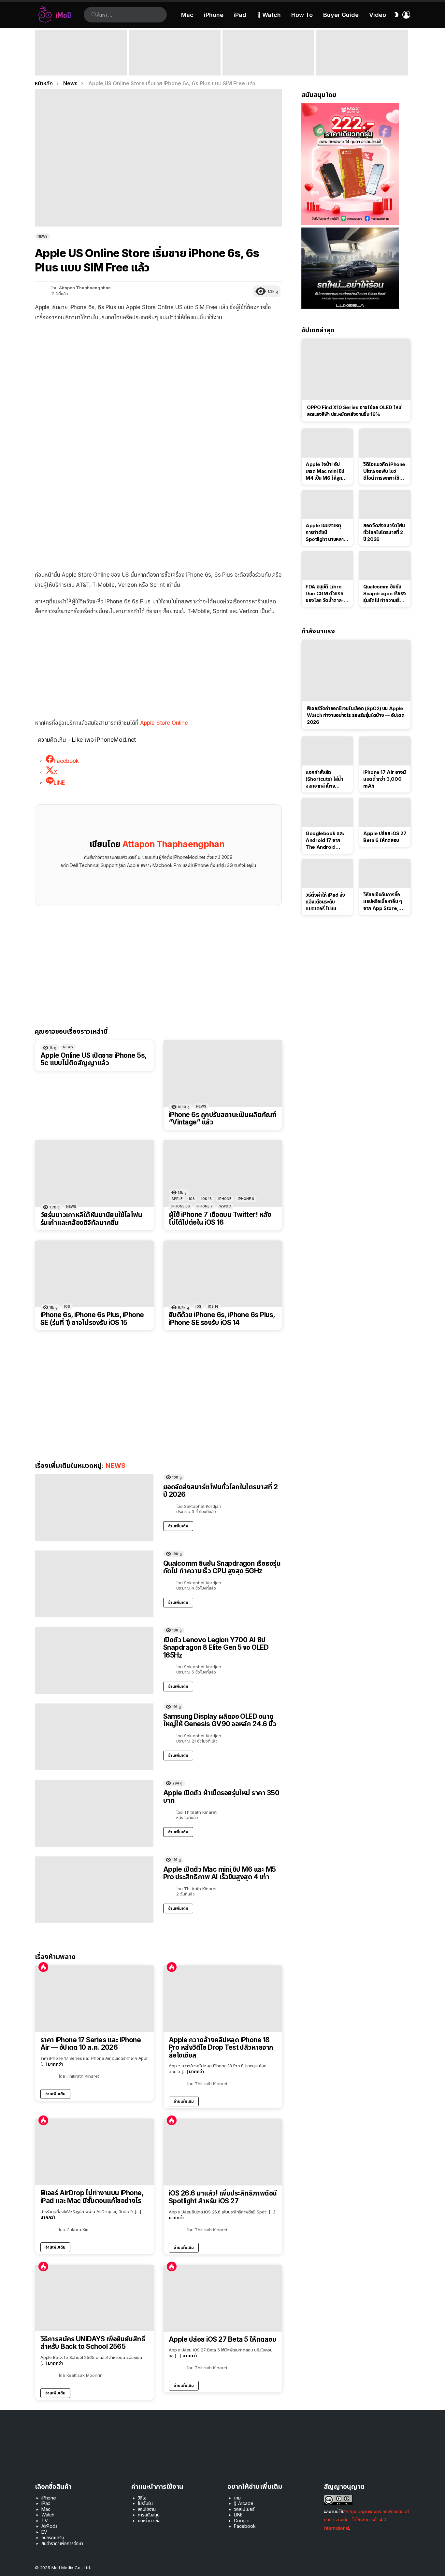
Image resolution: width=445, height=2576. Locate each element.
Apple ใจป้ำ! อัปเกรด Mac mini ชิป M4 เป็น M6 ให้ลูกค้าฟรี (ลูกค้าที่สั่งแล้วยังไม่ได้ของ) (326, 471)
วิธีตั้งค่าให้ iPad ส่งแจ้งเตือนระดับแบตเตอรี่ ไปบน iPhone (325, 902)
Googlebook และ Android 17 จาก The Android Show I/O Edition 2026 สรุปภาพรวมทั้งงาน (327, 840)
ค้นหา (94, 15)
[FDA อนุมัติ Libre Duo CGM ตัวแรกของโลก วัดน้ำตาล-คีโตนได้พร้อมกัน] (327, 566)
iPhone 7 (205, 1206)
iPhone (214, 15)
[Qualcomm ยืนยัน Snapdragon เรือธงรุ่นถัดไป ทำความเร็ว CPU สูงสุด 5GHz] (94, 1584)
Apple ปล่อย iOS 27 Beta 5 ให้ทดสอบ (223, 2339)
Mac (187, 15)
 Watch (269, 15)
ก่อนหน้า (38, 53)
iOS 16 (207, 1199)
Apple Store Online (164, 723)
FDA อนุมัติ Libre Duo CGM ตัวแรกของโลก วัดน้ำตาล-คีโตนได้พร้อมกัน (326, 594)
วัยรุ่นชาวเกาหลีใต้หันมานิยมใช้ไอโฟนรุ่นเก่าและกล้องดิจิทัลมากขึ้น (91, 1219)
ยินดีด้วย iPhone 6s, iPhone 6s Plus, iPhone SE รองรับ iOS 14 (222, 1319)
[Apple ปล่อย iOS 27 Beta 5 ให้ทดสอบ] (223, 2298)
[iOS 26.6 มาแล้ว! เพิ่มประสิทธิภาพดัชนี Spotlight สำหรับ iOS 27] (223, 2152)
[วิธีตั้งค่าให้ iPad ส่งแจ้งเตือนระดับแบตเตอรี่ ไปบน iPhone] (327, 874)
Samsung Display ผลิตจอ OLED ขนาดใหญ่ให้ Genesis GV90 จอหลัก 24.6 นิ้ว (220, 1720)
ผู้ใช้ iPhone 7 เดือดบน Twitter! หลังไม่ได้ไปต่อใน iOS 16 (220, 1218)
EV (44, 2532)
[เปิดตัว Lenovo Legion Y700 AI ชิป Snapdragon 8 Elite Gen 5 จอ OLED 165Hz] (94, 1660)
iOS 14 (213, 1306)
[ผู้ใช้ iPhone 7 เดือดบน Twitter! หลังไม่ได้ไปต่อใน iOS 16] (223, 1174)
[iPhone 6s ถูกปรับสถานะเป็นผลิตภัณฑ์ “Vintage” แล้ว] (223, 1074)
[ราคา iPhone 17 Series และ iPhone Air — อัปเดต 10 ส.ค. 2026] (94, 1999)
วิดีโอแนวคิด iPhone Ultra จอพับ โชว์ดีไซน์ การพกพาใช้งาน (384, 471)
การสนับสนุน (149, 2515)
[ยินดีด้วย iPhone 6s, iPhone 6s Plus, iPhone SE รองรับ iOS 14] (223, 1274)
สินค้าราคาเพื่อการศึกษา (62, 2543)
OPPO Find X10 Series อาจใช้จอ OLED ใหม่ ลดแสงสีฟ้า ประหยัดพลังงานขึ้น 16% (354, 411)
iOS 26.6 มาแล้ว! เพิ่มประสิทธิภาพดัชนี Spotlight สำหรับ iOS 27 (223, 2197)
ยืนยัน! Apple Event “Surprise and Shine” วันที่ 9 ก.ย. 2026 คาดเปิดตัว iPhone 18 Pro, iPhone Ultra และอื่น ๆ (79, 63)
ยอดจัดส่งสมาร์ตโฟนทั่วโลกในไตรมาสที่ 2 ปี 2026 (221, 1491)
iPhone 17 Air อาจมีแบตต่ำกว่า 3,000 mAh (384, 779)
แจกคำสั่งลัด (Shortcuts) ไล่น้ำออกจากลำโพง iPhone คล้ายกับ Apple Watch (324, 779)
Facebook (245, 2526)
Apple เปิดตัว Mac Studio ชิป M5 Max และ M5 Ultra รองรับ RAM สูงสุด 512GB (268, 66)
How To (302, 15)
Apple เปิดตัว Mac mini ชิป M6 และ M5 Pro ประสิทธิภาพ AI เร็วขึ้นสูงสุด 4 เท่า (174, 66)
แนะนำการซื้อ (149, 2521)
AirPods (50, 2526)
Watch (48, 2515)
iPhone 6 (246, 1199)
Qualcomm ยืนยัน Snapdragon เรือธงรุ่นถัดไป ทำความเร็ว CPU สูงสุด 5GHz (222, 1567)
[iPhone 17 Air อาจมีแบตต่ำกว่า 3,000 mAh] (385, 751)
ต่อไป (407, 53)
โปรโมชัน (145, 2503)
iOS (192, 1199)
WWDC (225, 1206)
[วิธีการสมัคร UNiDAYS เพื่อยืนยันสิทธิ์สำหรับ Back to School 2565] (94, 2298)
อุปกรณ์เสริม (53, 2537)
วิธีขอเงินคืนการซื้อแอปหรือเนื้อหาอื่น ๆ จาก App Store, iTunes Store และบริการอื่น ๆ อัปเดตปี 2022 (383, 902)
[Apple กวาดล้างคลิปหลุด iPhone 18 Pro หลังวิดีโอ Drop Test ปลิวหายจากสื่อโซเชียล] (223, 1999)
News (68, 1047)
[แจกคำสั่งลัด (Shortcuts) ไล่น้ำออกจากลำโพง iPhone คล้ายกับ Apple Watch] (327, 751)
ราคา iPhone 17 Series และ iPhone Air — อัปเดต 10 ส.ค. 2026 (91, 2044)
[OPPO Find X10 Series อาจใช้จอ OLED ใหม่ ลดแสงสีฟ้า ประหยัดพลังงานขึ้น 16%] (356, 369)
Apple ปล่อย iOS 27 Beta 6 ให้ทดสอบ (385, 837)
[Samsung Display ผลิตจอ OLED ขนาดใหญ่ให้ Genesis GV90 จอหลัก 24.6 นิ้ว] (94, 1737)
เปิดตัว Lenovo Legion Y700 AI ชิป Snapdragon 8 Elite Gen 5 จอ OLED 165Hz (216, 1647)
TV (45, 2521)
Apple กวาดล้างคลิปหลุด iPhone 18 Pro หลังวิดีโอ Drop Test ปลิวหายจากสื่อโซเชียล (221, 2048)
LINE (238, 2515)
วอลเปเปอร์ (244, 2509)
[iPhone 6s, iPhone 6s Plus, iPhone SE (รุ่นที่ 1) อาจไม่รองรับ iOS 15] (94, 1274)
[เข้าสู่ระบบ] (406, 15)
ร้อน (43, 1967)
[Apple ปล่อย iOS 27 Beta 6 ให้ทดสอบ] (385, 812)
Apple (177, 1199)
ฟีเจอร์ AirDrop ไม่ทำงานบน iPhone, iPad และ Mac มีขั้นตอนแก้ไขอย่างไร (92, 2197)
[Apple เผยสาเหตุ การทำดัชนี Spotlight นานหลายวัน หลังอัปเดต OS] (327, 504)
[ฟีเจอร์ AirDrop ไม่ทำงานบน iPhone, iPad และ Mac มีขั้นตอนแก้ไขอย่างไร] (94, 2152)
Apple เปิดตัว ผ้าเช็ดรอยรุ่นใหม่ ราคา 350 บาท (221, 1797)
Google (242, 2521)
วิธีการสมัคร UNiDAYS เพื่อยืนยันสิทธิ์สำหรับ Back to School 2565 (93, 2343)
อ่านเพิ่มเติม (178, 1526)
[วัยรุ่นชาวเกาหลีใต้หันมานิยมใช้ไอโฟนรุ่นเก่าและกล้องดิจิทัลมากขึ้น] (94, 1174)
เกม (237, 2498)
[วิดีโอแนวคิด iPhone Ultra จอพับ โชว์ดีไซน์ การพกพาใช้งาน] (385, 443)
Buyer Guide (341, 15)
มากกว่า (55, 2064)
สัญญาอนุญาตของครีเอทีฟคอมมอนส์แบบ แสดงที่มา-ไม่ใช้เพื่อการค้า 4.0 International (366, 2520)
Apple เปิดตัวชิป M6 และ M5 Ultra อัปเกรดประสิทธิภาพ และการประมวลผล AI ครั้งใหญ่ (360, 63)
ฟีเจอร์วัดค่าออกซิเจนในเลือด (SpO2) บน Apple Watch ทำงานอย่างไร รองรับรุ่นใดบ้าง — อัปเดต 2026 (356, 715)
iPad (240, 15)
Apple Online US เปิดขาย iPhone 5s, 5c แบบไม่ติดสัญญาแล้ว (93, 1059)
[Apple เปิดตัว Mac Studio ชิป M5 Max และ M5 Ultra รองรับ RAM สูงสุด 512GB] (268, 53)
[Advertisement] (158, 374)
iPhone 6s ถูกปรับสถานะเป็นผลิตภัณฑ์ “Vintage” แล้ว (223, 1118)
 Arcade (244, 2503)
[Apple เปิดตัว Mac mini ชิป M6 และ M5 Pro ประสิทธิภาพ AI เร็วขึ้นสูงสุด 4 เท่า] (175, 53)
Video (378, 15)
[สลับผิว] (396, 15)
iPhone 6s (181, 1206)
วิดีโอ (142, 2498)
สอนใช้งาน (147, 2509)
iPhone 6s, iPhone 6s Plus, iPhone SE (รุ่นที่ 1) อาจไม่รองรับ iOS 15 (92, 1319)
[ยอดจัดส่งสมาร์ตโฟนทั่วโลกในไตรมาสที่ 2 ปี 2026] (94, 1507)
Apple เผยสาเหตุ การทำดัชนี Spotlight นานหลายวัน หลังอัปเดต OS (326, 532)
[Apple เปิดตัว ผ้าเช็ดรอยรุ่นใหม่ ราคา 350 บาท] (94, 1813)
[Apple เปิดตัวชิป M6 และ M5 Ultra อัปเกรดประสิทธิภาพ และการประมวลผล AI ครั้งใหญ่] (362, 53)
